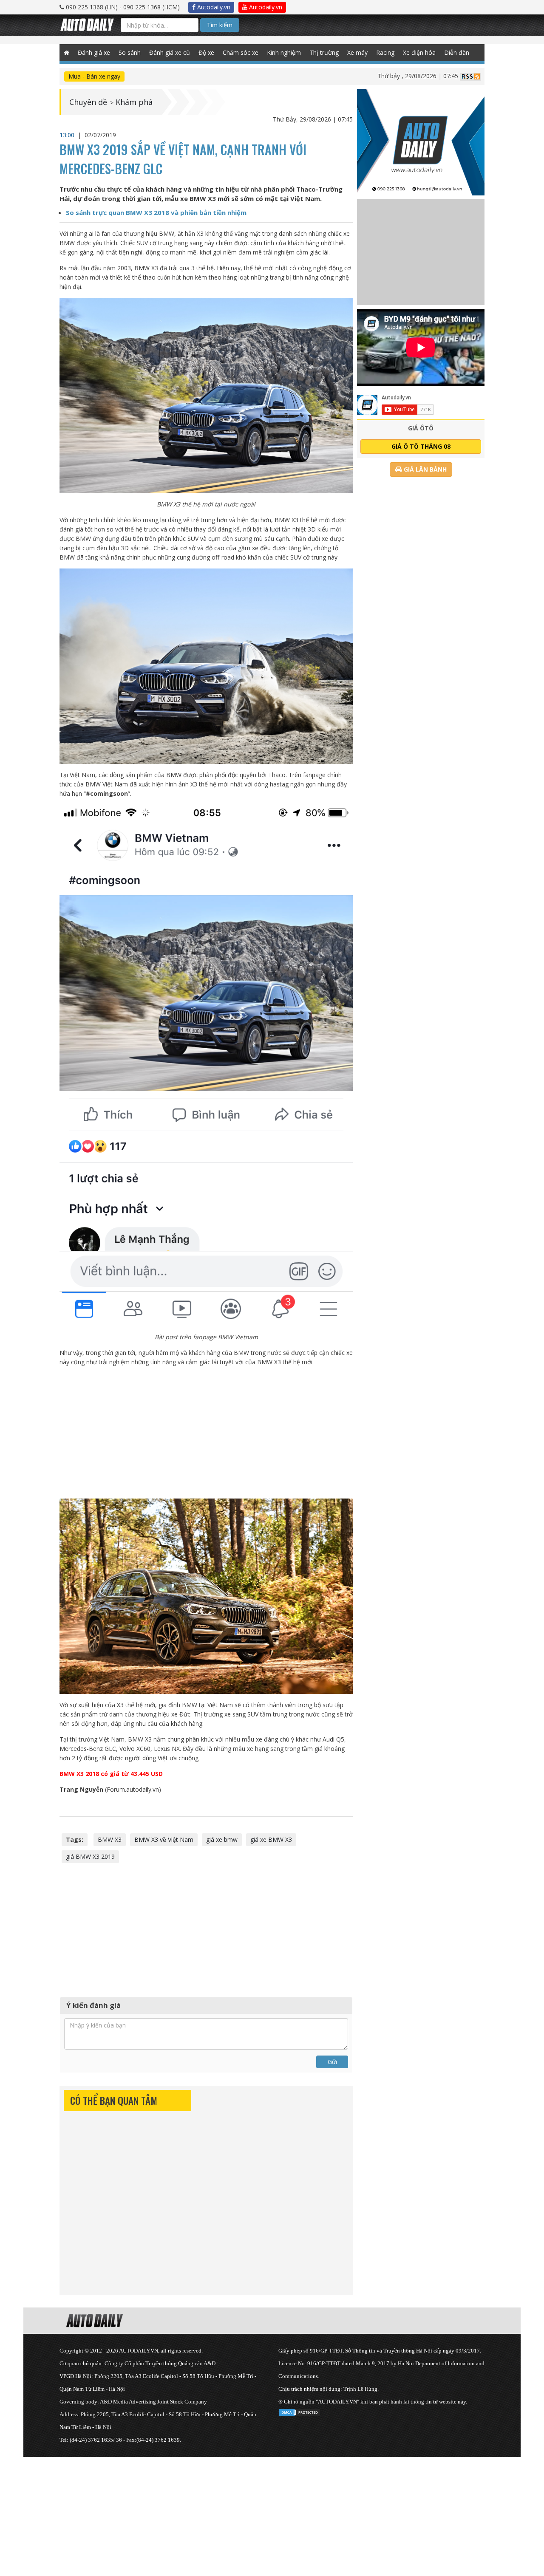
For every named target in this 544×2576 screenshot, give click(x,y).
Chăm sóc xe (241, 52)
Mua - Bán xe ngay (94, 76)
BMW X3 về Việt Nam (164, 1839)
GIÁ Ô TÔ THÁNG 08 (421, 446)
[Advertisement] (206, 1433)
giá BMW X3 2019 (90, 1856)
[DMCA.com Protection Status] (300, 2411)
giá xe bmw (222, 1839)
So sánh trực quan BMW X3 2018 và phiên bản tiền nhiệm (156, 212)
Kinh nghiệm (284, 52)
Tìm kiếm (220, 25)
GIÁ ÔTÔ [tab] (421, 428)
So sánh (130, 52)
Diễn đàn (457, 52)
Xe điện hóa (419, 52)
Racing (385, 52)
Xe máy (357, 52)
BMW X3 (110, 1839)
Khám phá (134, 102)
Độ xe (206, 52)
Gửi (332, 2062)
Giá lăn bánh (424, 469)
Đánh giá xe (94, 52)
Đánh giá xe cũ (170, 52)
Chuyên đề (88, 102)
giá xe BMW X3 (271, 1839)
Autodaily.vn (213, 7)
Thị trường (324, 52)
